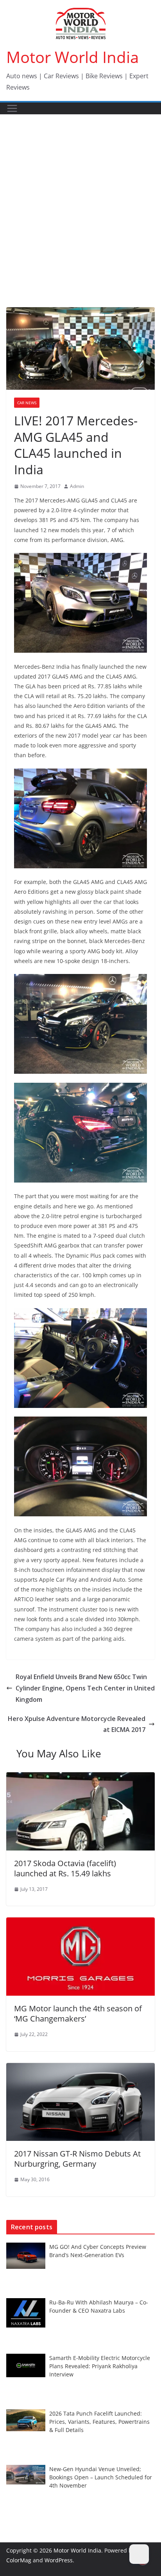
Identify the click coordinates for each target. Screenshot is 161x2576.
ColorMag (19, 2560)
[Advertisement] (80, 199)
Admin (77, 486)
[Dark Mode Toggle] (139, 2554)
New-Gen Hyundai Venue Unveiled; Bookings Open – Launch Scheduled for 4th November (101, 2477)
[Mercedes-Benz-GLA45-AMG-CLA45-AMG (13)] (80, 1133)
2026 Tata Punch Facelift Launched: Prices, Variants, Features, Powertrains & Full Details (99, 2422)
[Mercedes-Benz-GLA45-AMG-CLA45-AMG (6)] (80, 1358)
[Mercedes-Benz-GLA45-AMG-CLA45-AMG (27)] (80, 603)
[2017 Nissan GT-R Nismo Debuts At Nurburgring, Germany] (80, 2068)
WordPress (59, 2560)
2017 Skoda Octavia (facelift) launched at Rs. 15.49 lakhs (65, 1868)
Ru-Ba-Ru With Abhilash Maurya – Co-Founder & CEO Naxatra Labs (99, 2306)
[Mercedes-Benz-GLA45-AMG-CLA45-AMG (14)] (80, 818)
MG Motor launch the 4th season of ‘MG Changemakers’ (78, 2013)
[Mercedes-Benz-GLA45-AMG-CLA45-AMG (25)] (80, 1024)
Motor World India (72, 57)
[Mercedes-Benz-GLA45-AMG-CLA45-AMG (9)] (80, 1466)
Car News (27, 403)
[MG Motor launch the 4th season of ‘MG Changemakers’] (80, 1923)
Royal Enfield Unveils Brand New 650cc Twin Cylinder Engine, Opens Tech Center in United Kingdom (85, 1688)
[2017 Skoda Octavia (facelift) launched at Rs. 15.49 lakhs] (80, 1778)
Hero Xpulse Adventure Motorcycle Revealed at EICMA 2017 (77, 1724)
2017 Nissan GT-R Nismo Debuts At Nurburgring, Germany (77, 2159)
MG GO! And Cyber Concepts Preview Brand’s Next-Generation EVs (98, 2251)
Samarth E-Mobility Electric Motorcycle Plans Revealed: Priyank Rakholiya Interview (100, 2366)
